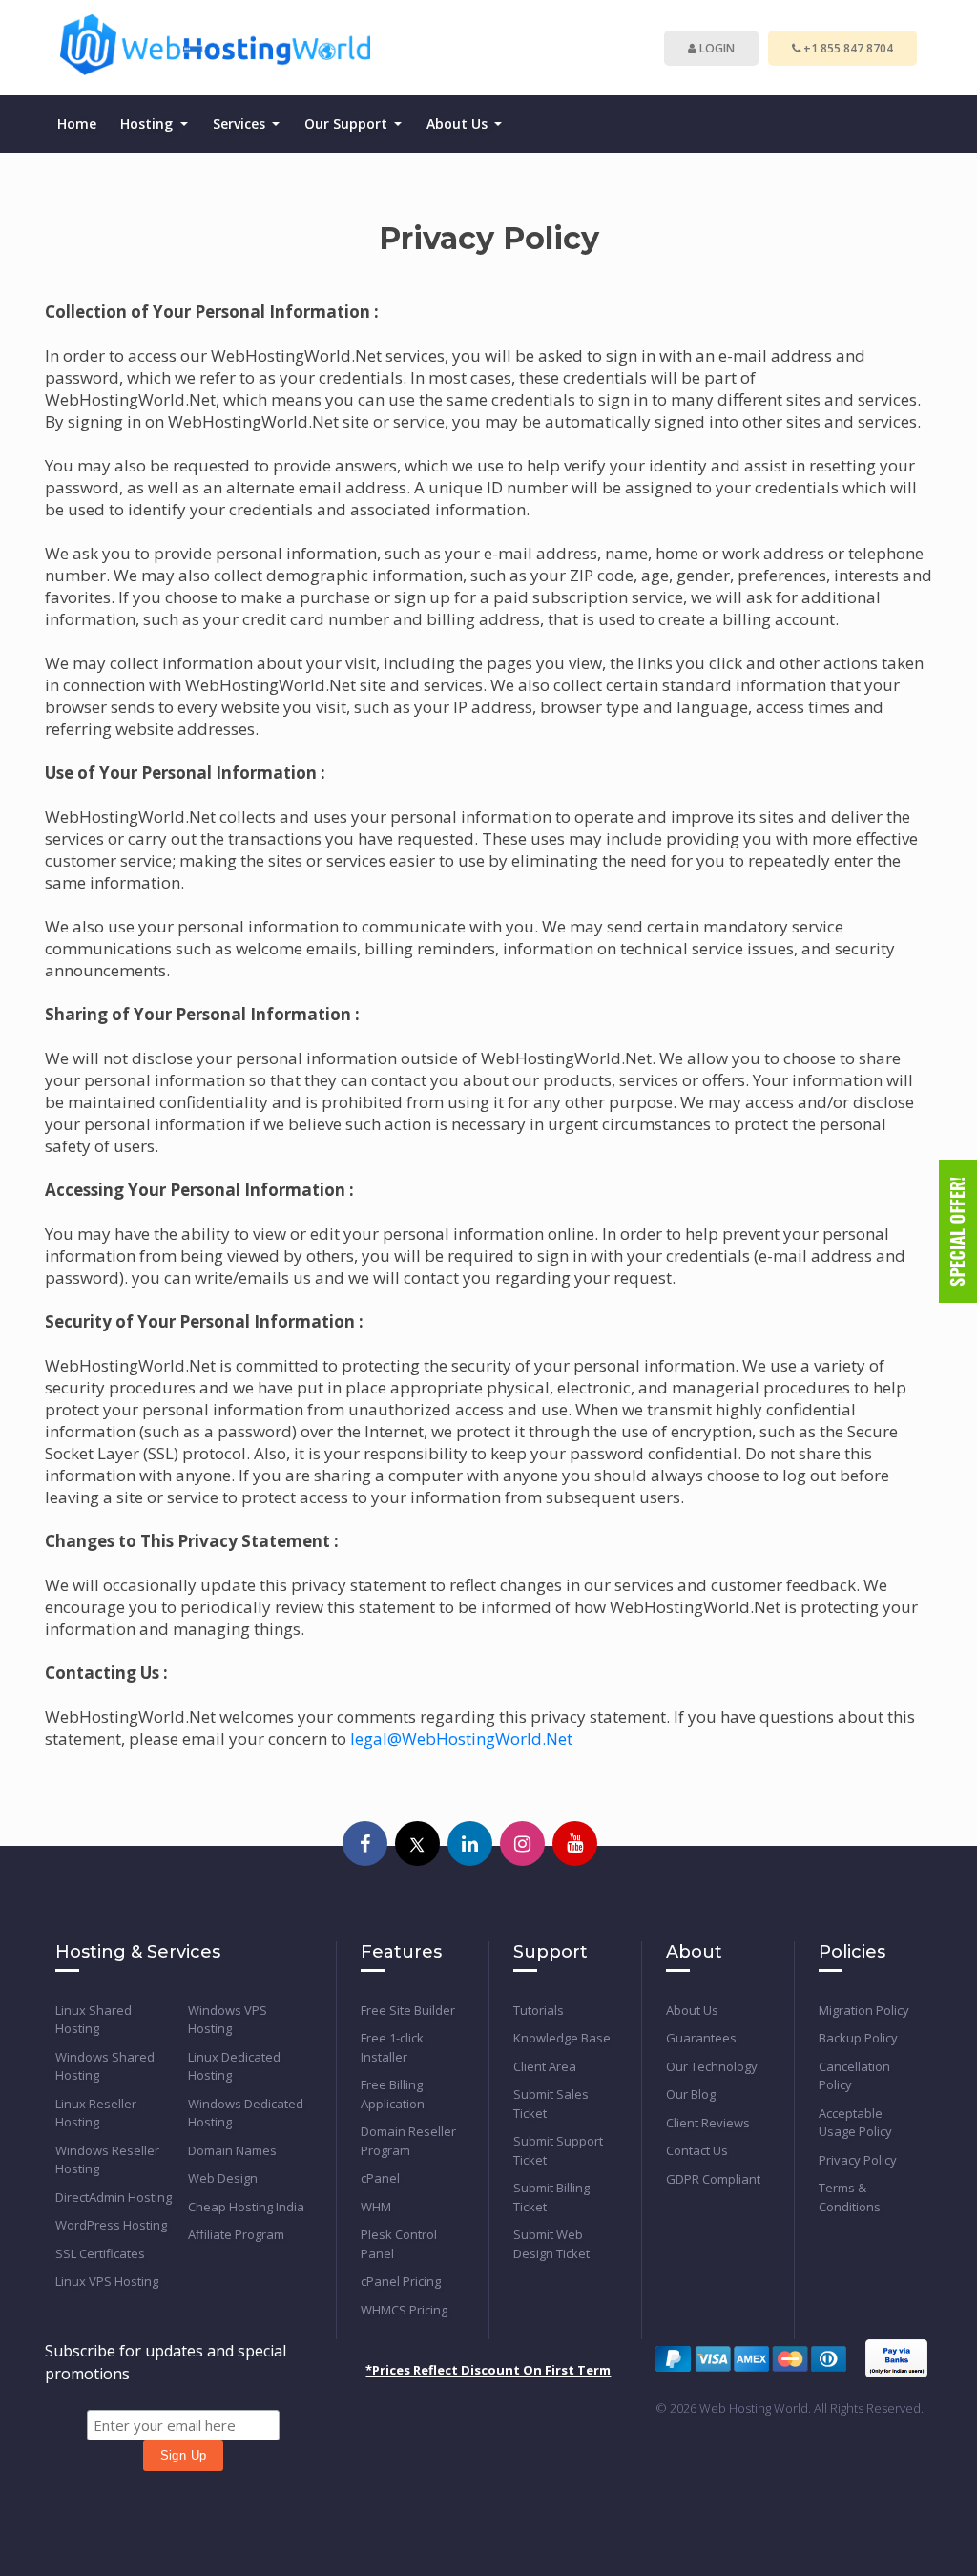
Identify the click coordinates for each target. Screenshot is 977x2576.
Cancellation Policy (854, 2076)
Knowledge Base (562, 2038)
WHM (376, 2207)
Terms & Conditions (850, 2197)
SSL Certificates (100, 2253)
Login (716, 48)
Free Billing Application (393, 2094)
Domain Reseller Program (408, 2141)
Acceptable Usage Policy (855, 2123)
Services (241, 124)
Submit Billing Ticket (551, 2197)
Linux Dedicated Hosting (234, 2066)
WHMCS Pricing (404, 2310)
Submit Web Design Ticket (551, 2244)
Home (77, 124)
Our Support (348, 124)
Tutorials (539, 2010)
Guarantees (701, 2038)
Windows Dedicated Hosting (246, 2113)
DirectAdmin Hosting (114, 2197)
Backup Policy (858, 2038)
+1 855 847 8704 (847, 48)
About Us (459, 124)
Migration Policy (864, 2010)
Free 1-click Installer (392, 2047)
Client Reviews (708, 2123)
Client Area (545, 2066)
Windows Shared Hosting (105, 2066)
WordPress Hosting (111, 2225)
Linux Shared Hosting (94, 2020)
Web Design (223, 2178)
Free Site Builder (408, 2010)
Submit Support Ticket (558, 2150)
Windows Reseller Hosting (107, 2160)
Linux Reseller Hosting (96, 2113)
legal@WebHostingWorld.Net (461, 1738)
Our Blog (691, 2094)
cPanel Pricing (401, 2281)
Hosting (148, 124)
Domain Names (232, 2150)
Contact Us (697, 2150)
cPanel (380, 2178)
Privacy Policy (858, 2160)
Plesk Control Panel (399, 2244)
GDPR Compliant (713, 2179)
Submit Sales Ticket (551, 2104)
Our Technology (712, 2066)
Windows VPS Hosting (228, 2020)
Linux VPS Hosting (107, 2281)
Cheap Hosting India (246, 2207)
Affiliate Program (236, 2234)
